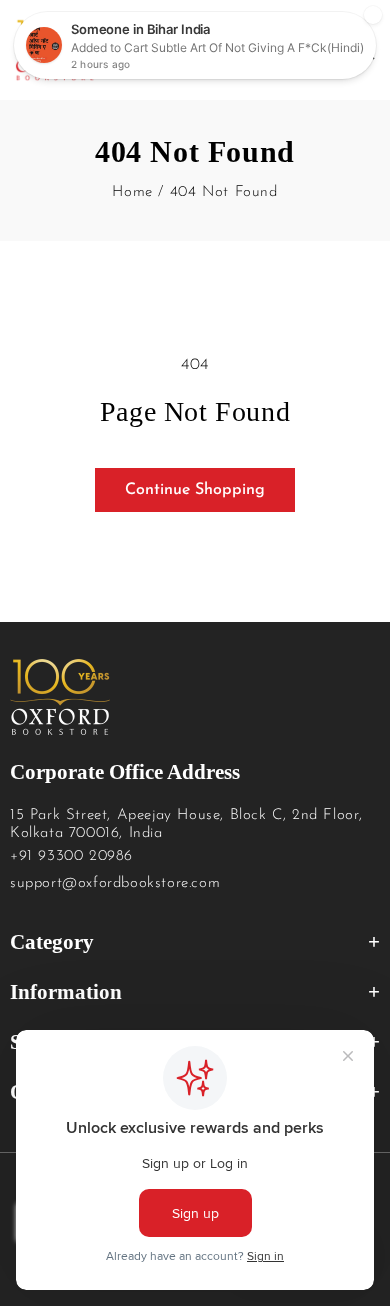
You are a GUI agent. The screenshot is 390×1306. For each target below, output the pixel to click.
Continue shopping (195, 490)
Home (132, 192)
